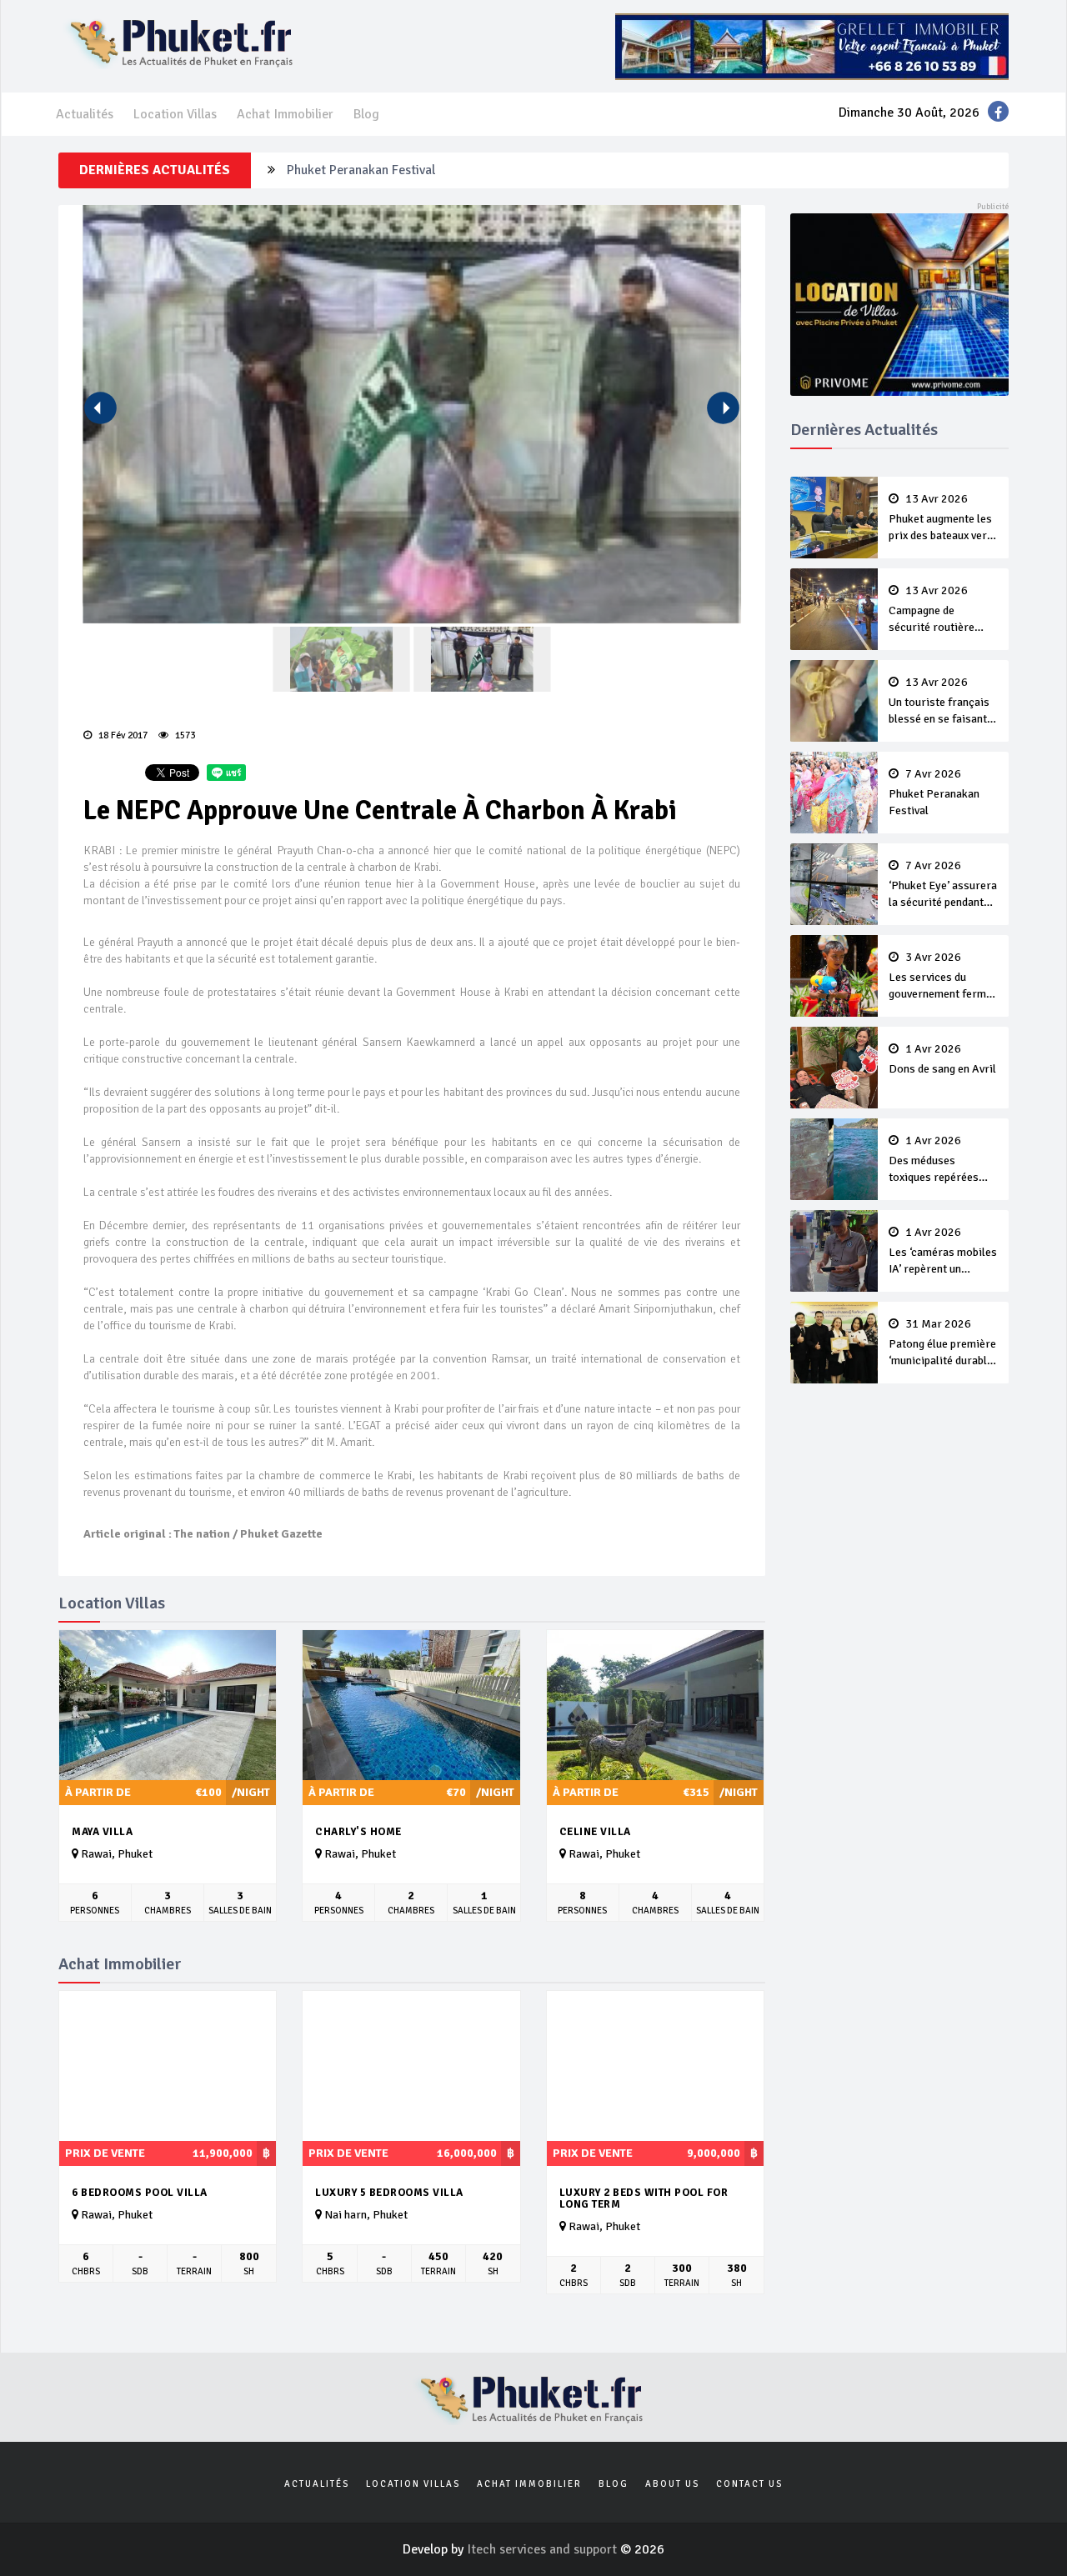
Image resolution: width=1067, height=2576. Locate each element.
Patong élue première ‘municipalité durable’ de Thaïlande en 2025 (942, 1343)
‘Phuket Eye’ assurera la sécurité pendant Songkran (432, 170)
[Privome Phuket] (900, 303)
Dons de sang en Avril (942, 1059)
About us (672, 2484)
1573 (184, 735)
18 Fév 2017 (122, 735)
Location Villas (175, 114)
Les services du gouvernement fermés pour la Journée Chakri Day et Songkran (943, 977)
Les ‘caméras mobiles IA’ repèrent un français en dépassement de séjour (943, 1252)
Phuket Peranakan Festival (934, 793)
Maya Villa (102, 1832)
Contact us (749, 2484)
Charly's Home (358, 1832)
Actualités (85, 114)
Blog (366, 114)
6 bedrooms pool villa (140, 2193)
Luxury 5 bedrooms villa (389, 2193)
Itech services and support (544, 2549)
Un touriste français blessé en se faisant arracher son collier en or (939, 702)
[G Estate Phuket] (812, 46)
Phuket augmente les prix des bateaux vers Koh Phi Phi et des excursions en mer (941, 518)
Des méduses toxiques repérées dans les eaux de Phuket (934, 1160)
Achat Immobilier (285, 114)
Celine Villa (595, 1832)
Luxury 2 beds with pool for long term (644, 2199)
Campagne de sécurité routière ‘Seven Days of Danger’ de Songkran (940, 610)
